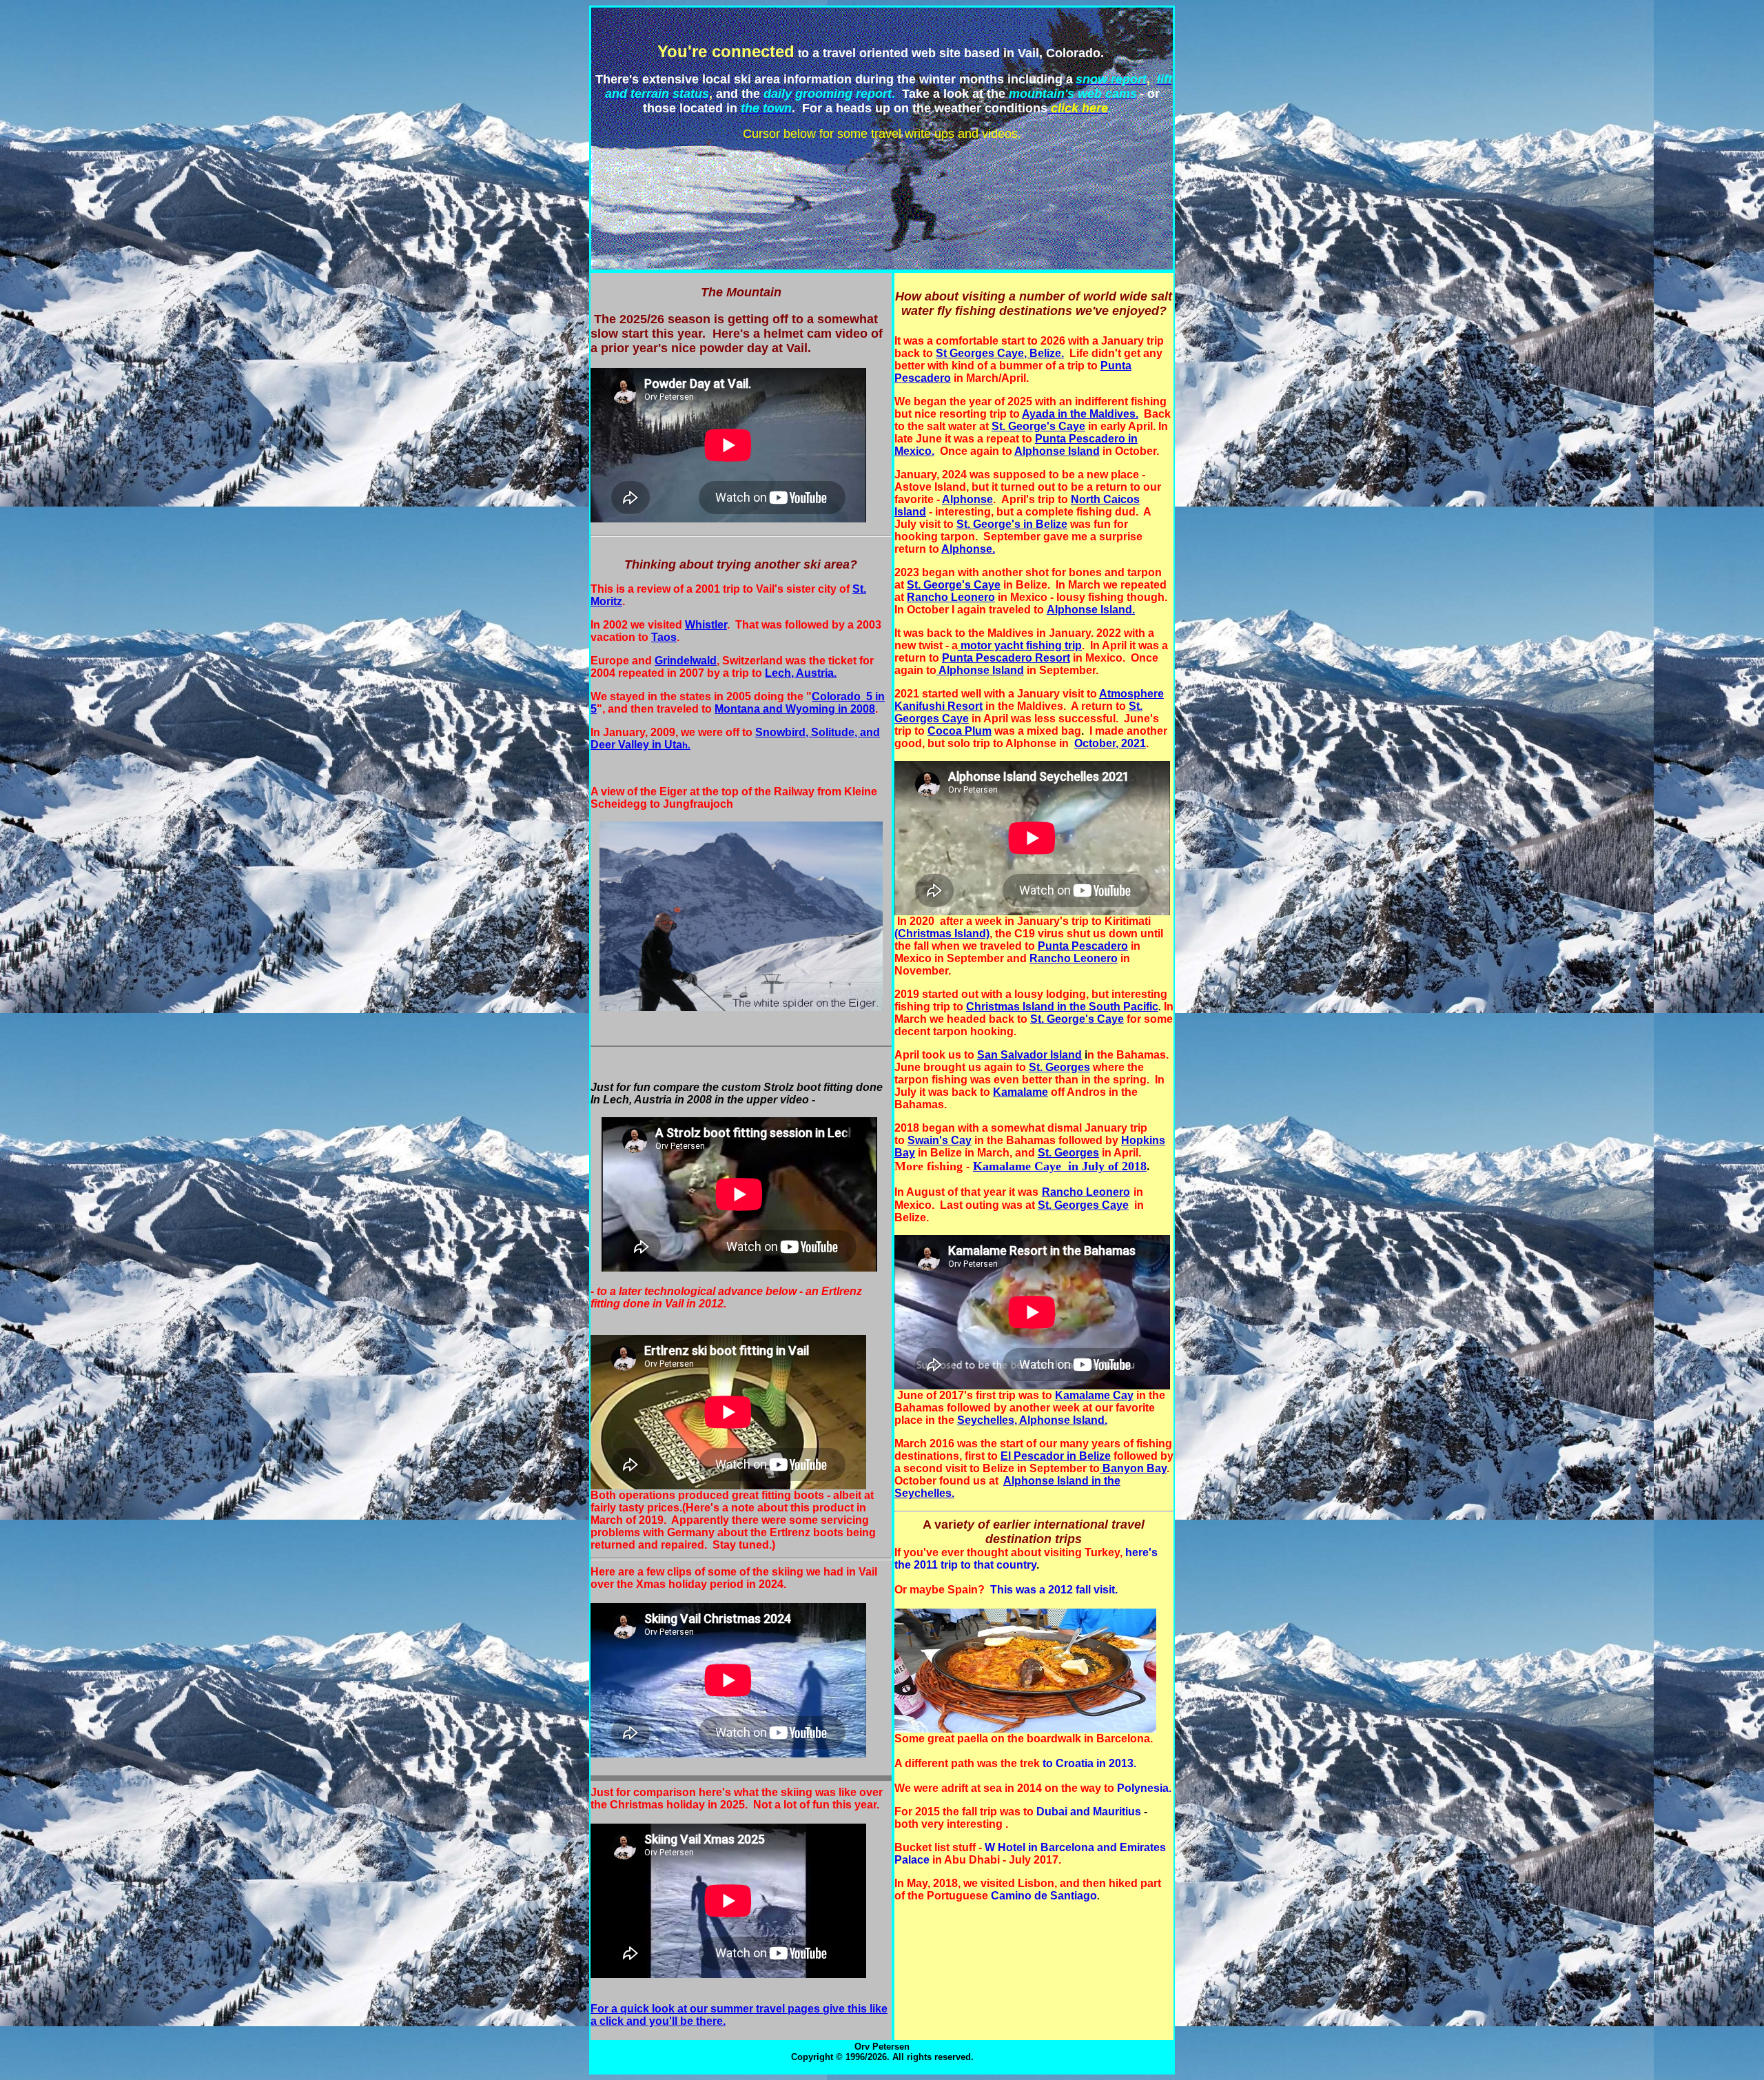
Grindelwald (686, 661)
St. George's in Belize (1012, 524)
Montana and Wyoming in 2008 (795, 709)
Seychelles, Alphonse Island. (1032, 1420)
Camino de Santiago (1044, 1896)
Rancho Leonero (951, 597)
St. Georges (1059, 1067)
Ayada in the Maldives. (1080, 414)
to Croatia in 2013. (1089, 1763)
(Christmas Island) (942, 934)
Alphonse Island (1057, 451)
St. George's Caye (1038, 426)
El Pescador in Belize (1056, 1456)
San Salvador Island (1029, 1055)
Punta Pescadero (1083, 946)
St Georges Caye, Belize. (1000, 353)
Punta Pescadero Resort (1006, 658)
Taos (664, 637)
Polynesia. (1144, 1788)
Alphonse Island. (1091, 610)
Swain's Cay (940, 1140)
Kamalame (1021, 1092)
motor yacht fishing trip (1020, 645)
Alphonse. (968, 549)
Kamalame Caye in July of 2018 (1060, 1166)
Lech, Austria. (801, 673)
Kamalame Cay (1094, 1395)
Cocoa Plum (960, 731)
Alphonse (967, 499)
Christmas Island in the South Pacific (1062, 1007)
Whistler (706, 625)
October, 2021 (1110, 743)
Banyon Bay (1133, 1468)
